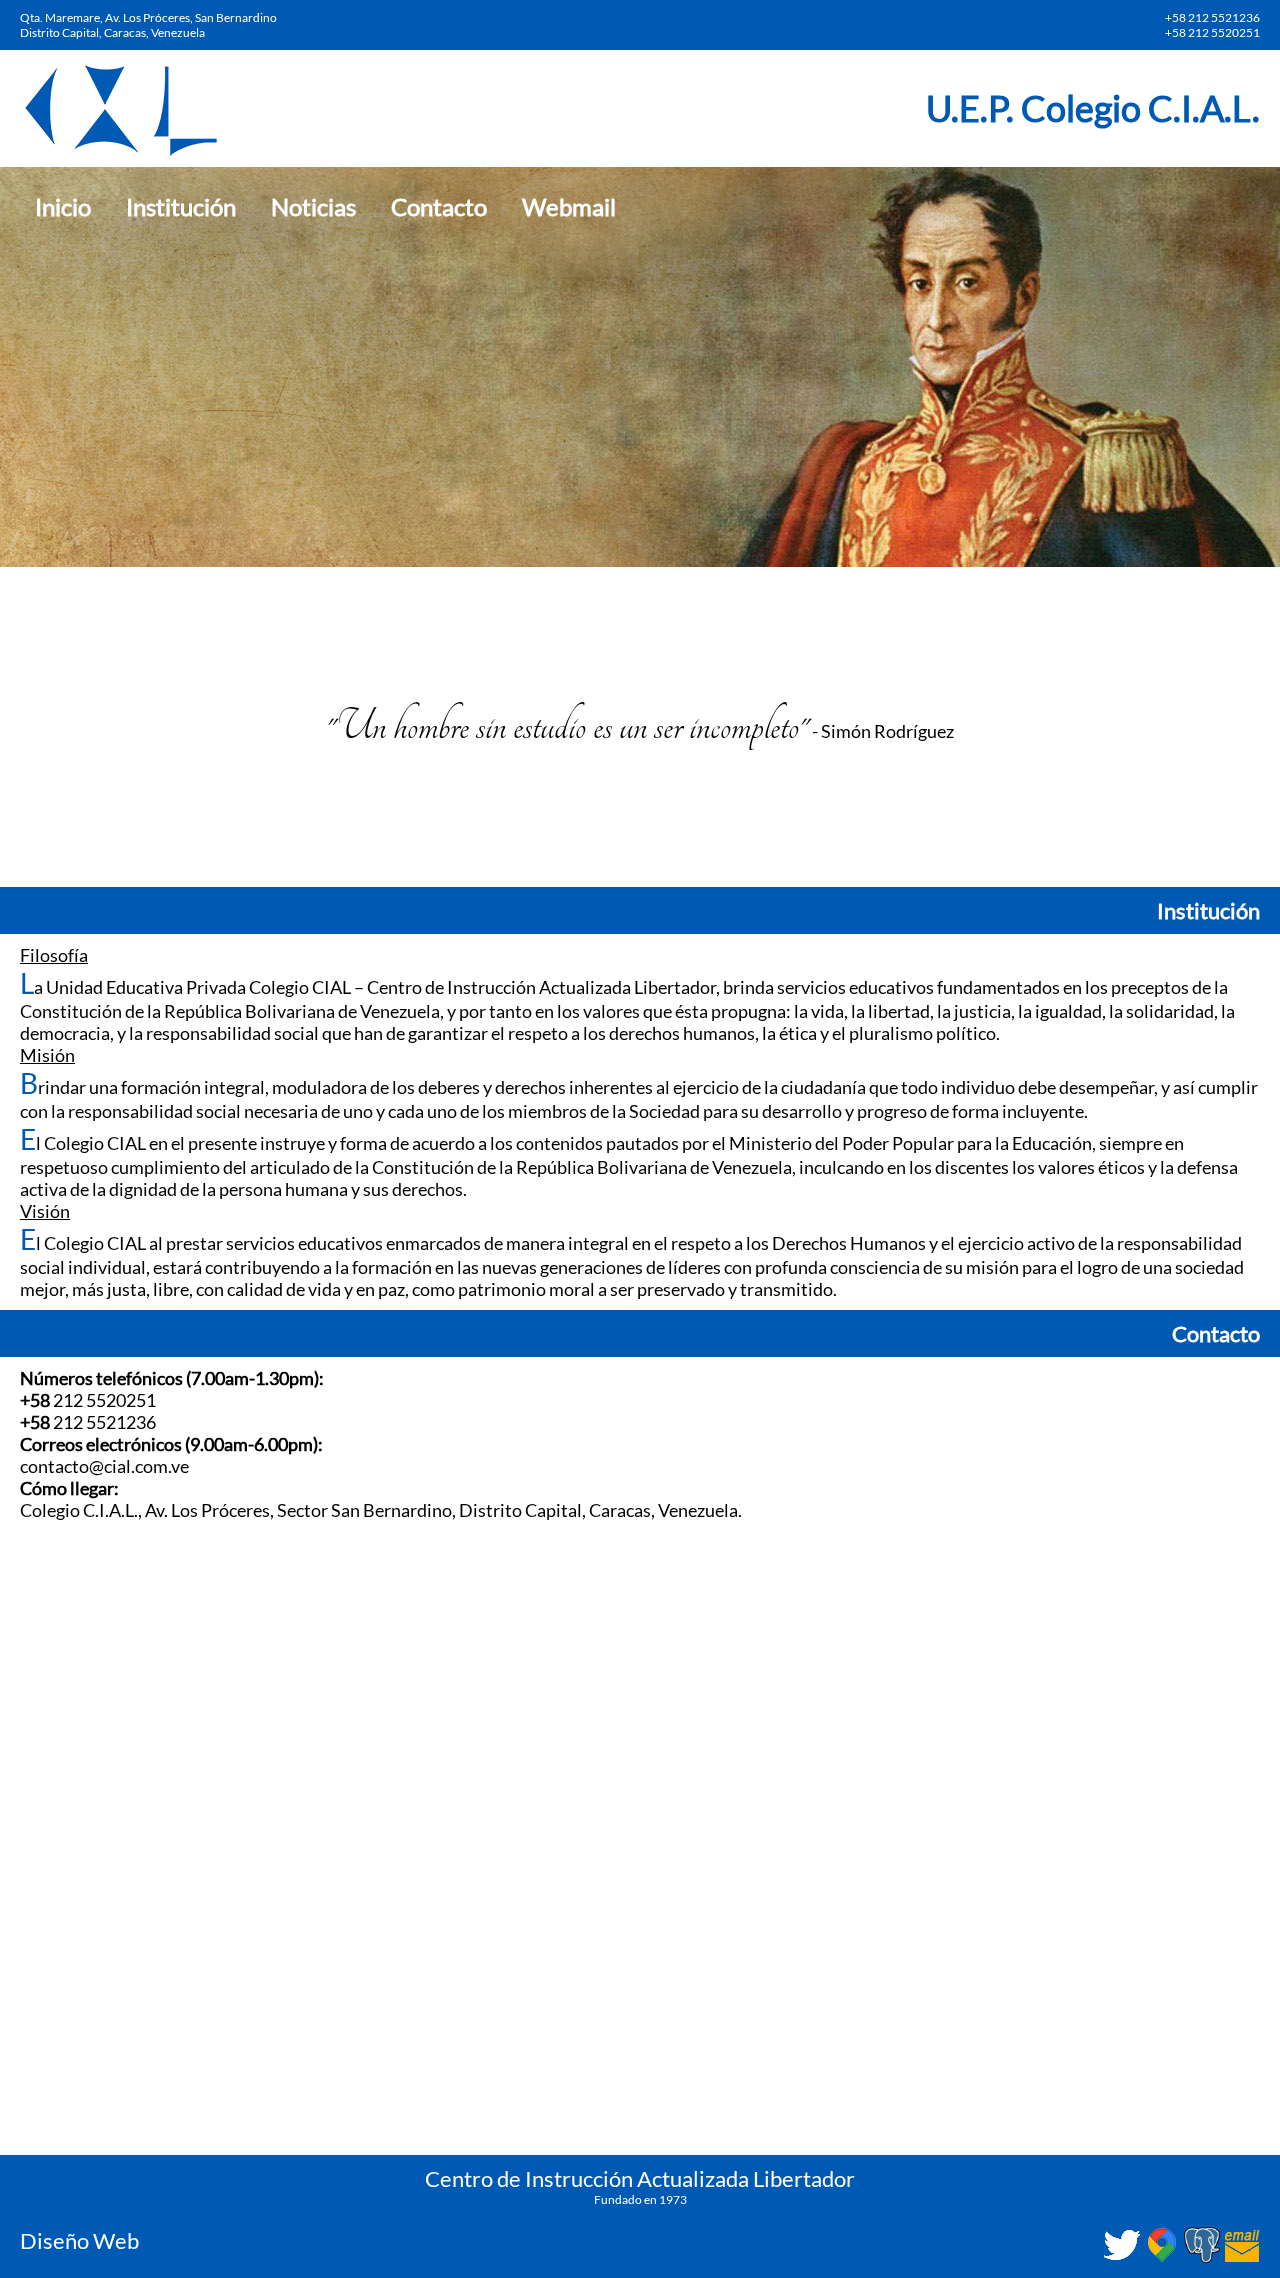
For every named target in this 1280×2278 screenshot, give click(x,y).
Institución (181, 206)
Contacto (439, 206)
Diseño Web (79, 2240)
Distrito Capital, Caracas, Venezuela (112, 32)
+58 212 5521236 (1212, 17)
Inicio (63, 206)
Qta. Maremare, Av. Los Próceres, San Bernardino (148, 17)
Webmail (569, 206)
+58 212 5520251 (1212, 32)
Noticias (313, 206)
